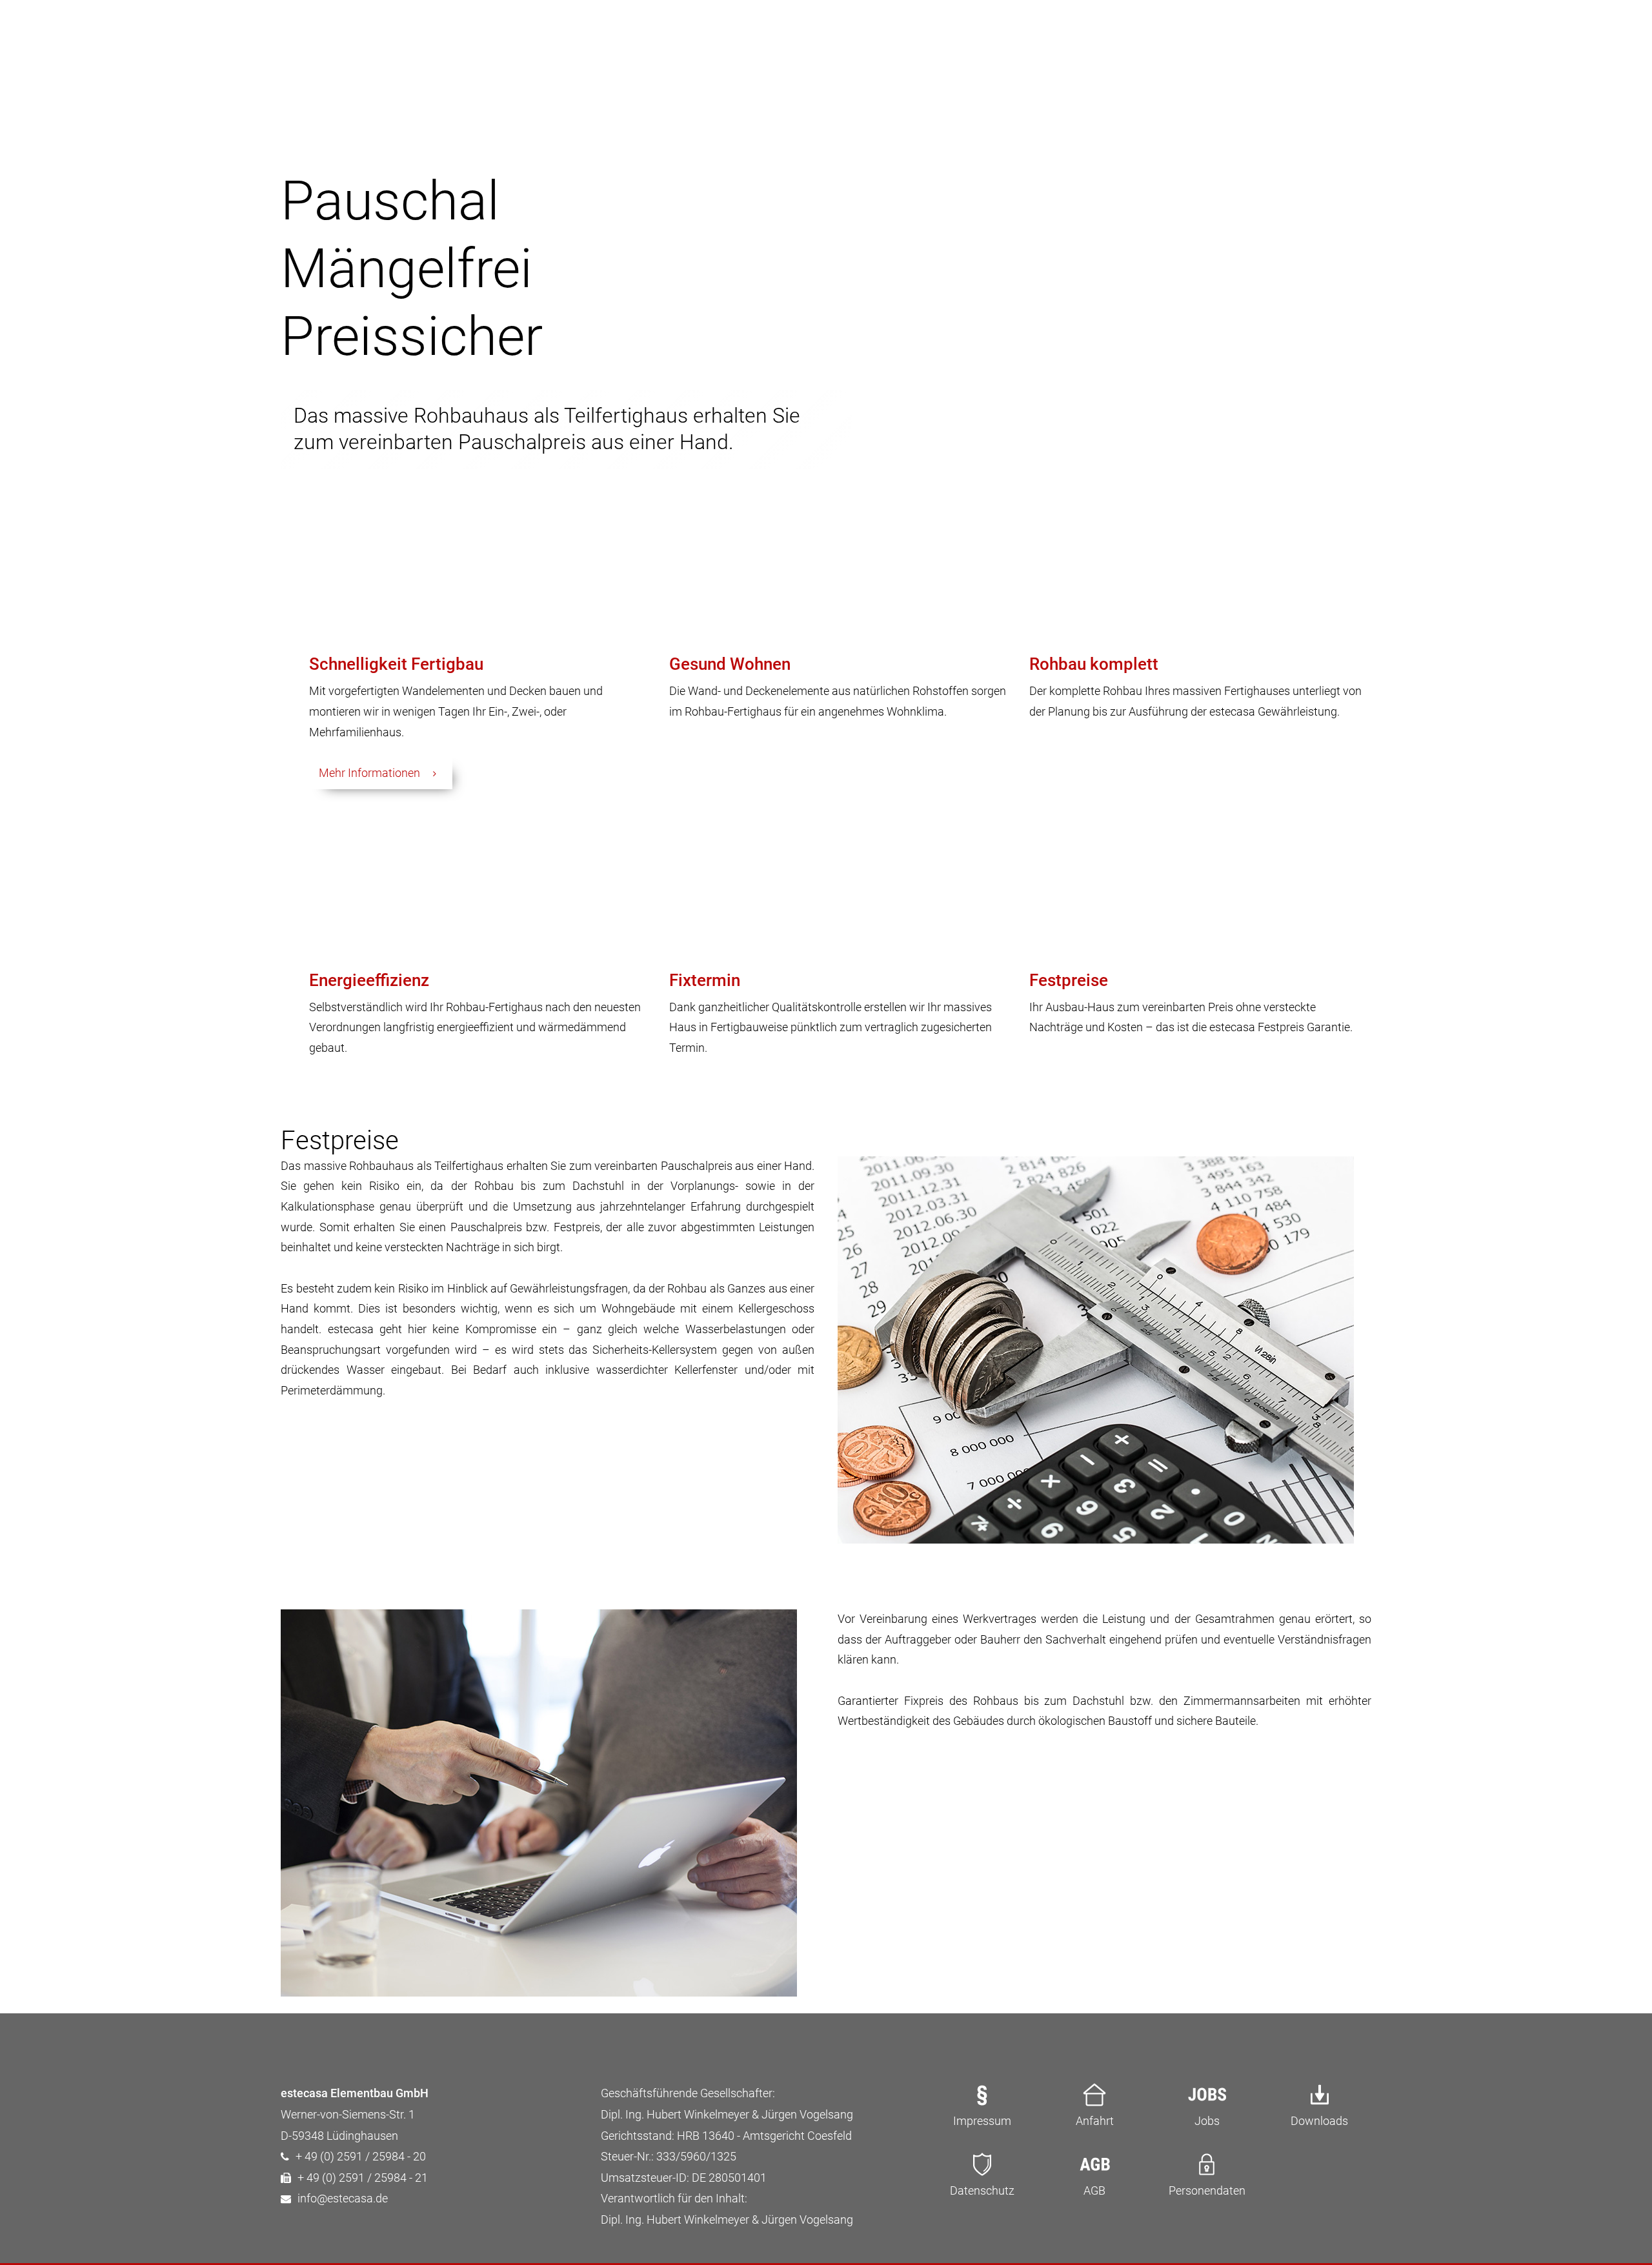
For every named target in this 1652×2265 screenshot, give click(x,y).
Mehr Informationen (369, 773)
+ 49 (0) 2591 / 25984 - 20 (361, 2157)
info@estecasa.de (343, 2199)
